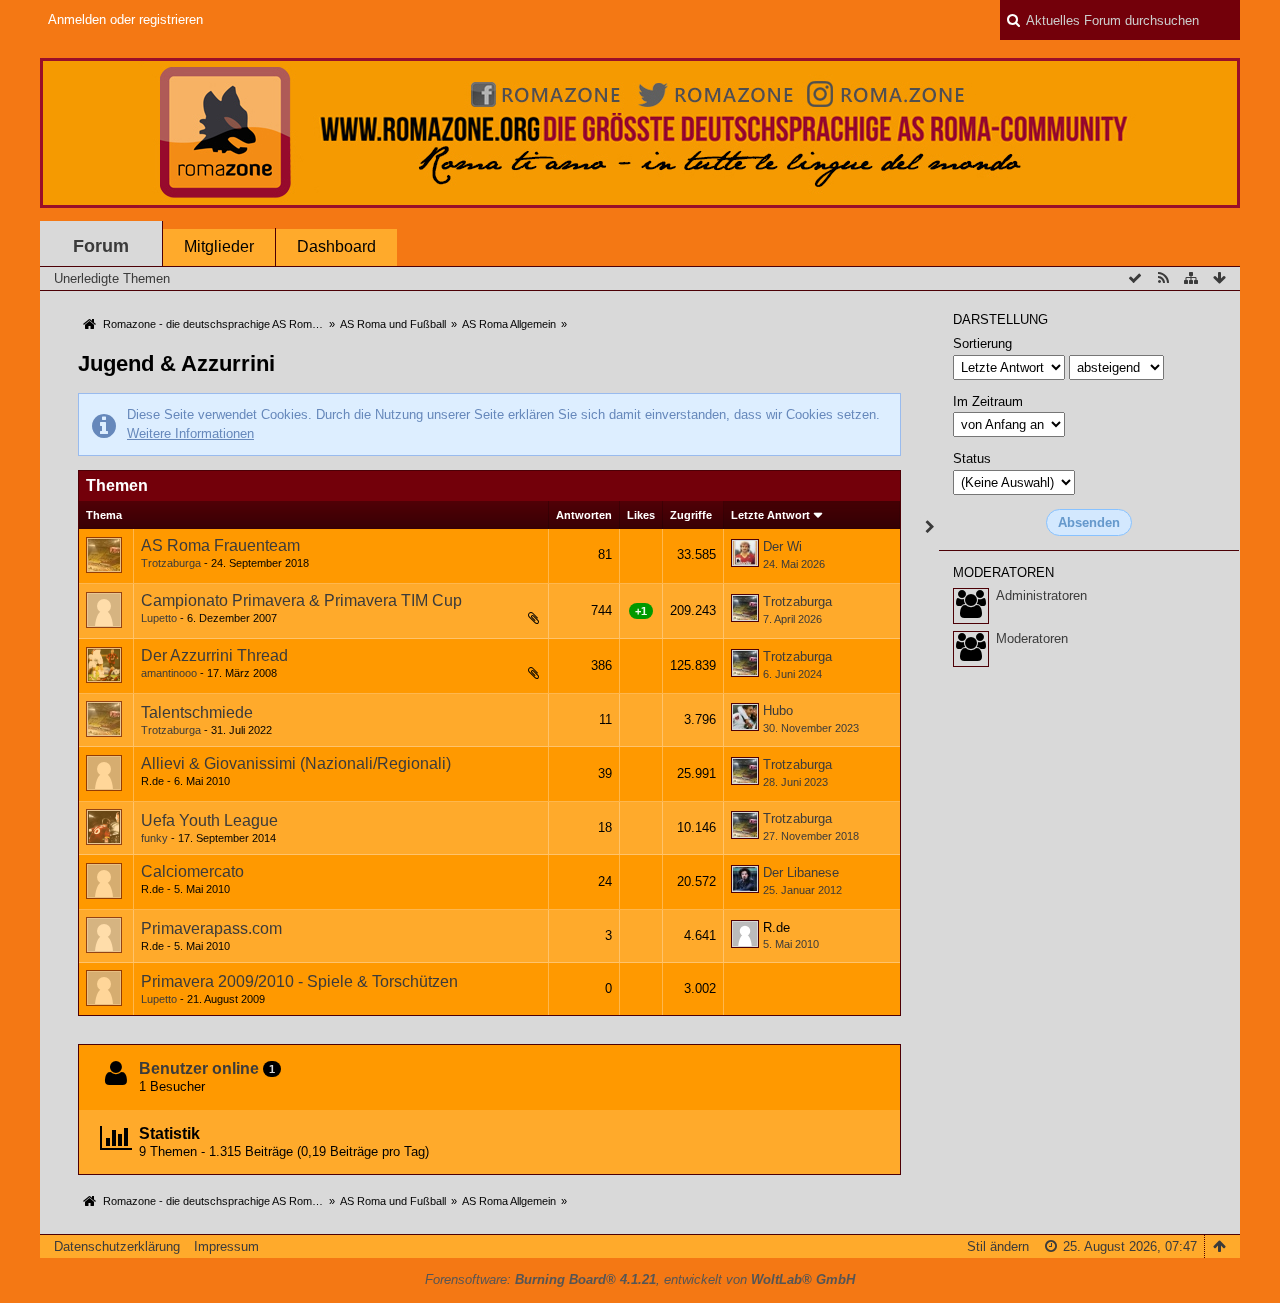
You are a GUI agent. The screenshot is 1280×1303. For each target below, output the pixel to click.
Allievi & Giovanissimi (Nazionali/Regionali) (296, 763)
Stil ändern (998, 1246)
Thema (104, 515)
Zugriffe (691, 515)
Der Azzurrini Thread (214, 655)
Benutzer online (199, 1068)
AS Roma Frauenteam (220, 545)
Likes (641, 515)
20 (509, 677)
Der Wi (782, 546)
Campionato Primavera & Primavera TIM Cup (301, 600)
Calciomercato (192, 871)
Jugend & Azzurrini (176, 363)
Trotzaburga (171, 563)
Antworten (584, 515)
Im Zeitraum (988, 401)
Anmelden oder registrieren (125, 19)
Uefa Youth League (209, 820)
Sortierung (982, 343)
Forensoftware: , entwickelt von (640, 1279)
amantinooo (169, 673)
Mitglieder (219, 246)
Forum (101, 246)
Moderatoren (1032, 638)
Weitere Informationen (190, 433)
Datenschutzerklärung (117, 1246)
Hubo (778, 710)
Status (972, 458)
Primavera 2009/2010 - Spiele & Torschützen (299, 981)
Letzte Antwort (770, 515)
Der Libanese (801, 872)
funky (154, 838)
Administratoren (1041, 595)
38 (509, 622)
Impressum (226, 1246)
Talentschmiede (197, 712)
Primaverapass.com (211, 928)
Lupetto (159, 618)
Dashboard (336, 246)
